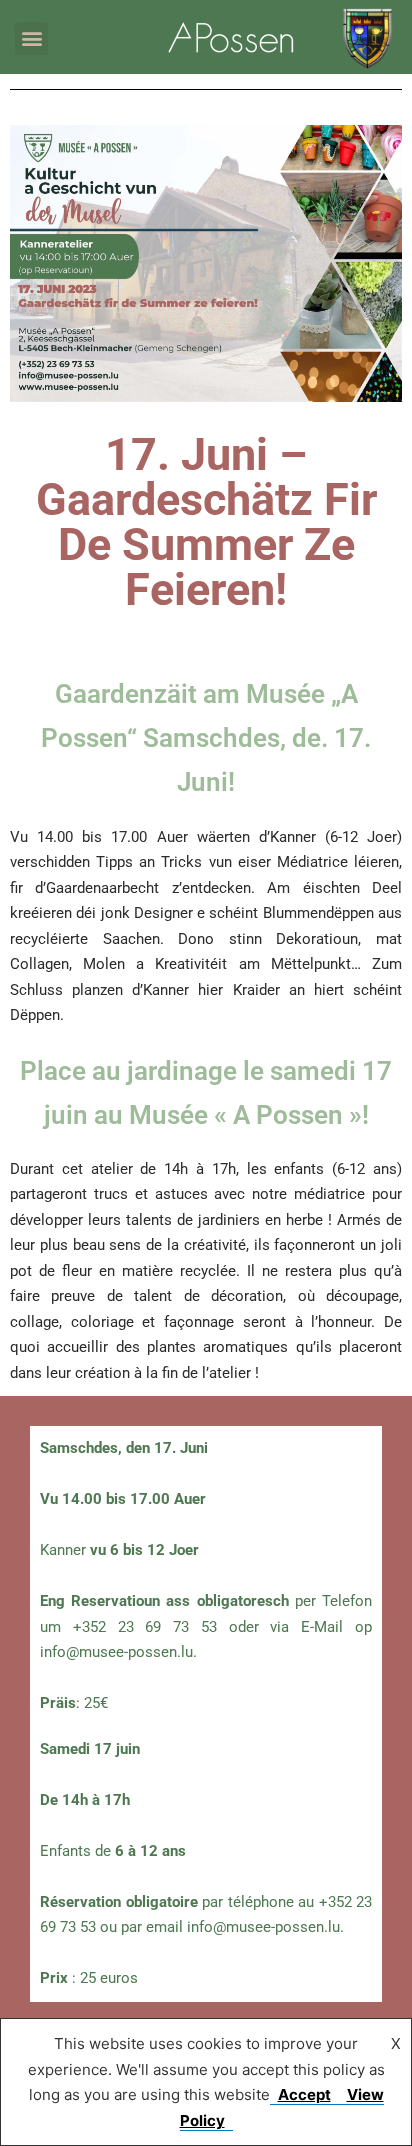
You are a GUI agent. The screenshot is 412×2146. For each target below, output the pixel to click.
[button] (31, 38)
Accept (304, 2094)
